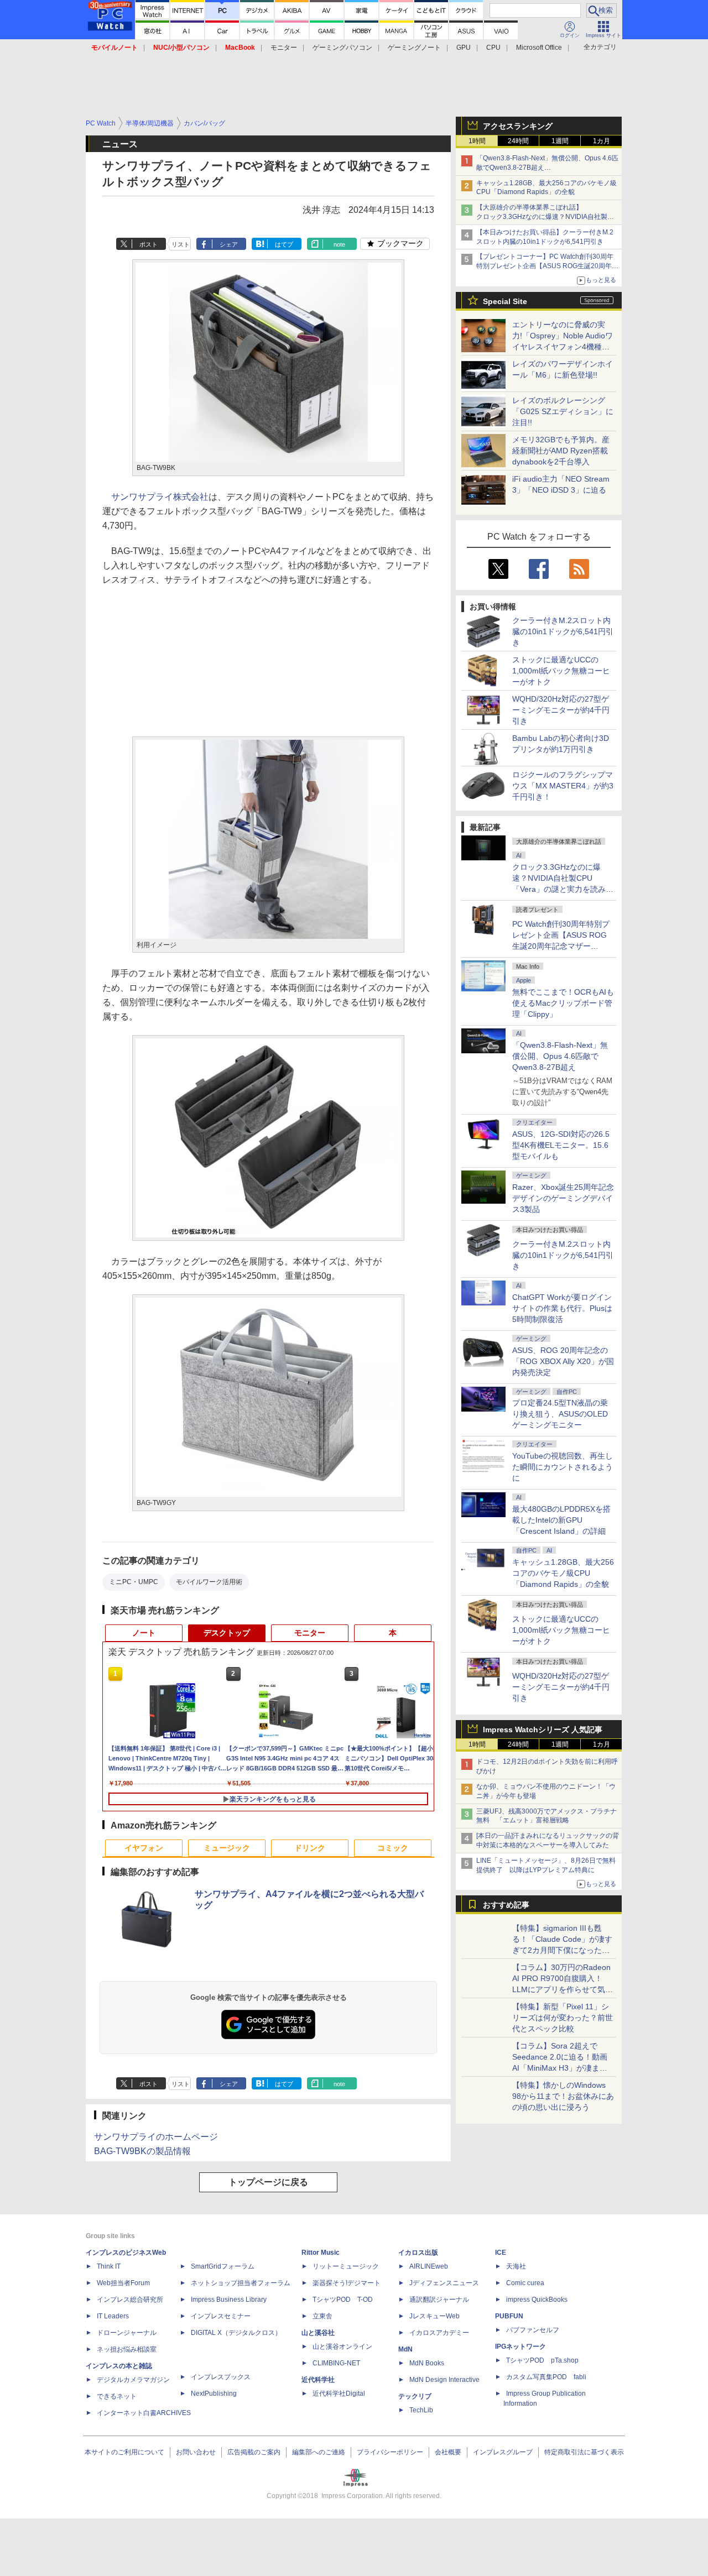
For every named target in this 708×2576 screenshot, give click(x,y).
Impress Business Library (229, 2300)
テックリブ (415, 2396)
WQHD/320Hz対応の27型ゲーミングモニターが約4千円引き (561, 710)
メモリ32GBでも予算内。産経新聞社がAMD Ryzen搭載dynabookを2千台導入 (561, 451)
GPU (464, 48)
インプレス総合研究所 (130, 2300)
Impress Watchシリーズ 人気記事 (543, 1729)
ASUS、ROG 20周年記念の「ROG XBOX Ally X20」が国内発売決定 (563, 1361)
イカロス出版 (418, 2253)
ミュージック (227, 1848)
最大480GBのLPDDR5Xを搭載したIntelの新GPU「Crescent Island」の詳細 (561, 1520)
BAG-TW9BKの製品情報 (142, 2151)
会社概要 (448, 2452)
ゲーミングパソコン (342, 48)
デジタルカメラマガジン (133, 2380)
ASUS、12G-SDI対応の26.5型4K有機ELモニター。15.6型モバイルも (561, 1145)
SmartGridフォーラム (223, 2266)
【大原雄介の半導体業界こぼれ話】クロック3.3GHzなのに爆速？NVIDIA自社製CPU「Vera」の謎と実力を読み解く (542, 217)
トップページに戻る (268, 2182)
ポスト (149, 244)
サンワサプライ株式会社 (160, 497)
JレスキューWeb (434, 2316)
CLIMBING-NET (336, 2363)
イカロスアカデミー (439, 2333)
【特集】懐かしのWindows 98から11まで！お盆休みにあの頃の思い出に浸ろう (563, 2096)
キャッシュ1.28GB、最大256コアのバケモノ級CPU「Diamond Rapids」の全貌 (563, 1573)
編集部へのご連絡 (319, 2452)
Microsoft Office (539, 48)
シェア (229, 244)
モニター (284, 48)
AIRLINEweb (429, 2266)
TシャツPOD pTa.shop (542, 2360)
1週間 (560, 141)
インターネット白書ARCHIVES (144, 2413)
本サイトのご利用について (124, 2452)
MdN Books (427, 2363)
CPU (493, 48)
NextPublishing (214, 2394)
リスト (181, 244)
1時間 (477, 141)
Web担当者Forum (123, 2283)
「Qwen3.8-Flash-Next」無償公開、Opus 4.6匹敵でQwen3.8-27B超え (560, 1056)
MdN (405, 2349)
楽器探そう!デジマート (347, 2283)
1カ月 (602, 141)
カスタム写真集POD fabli (546, 2377)
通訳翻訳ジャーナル (439, 2300)
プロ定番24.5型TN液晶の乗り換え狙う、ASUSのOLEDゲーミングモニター (560, 1414)
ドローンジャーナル (127, 2333)
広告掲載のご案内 (254, 2452)
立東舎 (322, 2316)
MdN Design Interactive (444, 2380)
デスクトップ (227, 1633)
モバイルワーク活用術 (209, 1582)
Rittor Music (321, 2253)
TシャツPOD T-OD (343, 2300)
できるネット (117, 2396)
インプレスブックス (221, 2377)
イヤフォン (144, 1848)
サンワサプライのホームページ (156, 2137)
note (339, 244)
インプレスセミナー (221, 2316)
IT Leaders (113, 2316)
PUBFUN (509, 2316)
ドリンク (310, 1848)
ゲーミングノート (414, 48)
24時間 (518, 141)
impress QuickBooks (537, 2300)
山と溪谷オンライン (342, 2347)
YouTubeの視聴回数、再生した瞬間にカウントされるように (563, 1467)
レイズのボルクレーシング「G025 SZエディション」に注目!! (563, 411)
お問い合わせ (196, 2452)
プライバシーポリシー (390, 2452)
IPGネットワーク (520, 2347)
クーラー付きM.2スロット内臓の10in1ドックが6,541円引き (563, 631)
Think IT (109, 2266)
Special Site (505, 301)
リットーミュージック (346, 2266)
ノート (144, 1633)
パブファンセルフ (533, 2330)
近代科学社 (318, 2380)
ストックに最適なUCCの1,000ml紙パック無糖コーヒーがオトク (561, 671)
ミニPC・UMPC (134, 1582)
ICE (501, 2253)
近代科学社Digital (339, 2394)
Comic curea (525, 2283)
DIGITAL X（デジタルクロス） (236, 2333)
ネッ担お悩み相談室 (127, 2349)
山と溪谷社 (318, 2333)
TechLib (421, 2410)
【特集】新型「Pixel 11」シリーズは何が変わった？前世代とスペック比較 (563, 2018)
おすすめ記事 (506, 1905)
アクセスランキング (518, 126)
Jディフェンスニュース (444, 2283)
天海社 (516, 2266)
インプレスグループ (503, 2452)
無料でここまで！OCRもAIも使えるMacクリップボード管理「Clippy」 (563, 1003)
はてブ (284, 244)
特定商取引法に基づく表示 (584, 2452)
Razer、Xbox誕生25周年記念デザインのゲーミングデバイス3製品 (563, 1198)
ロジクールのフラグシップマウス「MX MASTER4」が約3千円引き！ (563, 786)
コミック (393, 1848)
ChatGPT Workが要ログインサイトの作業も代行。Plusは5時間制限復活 (562, 1308)
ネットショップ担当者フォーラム (241, 2283)
